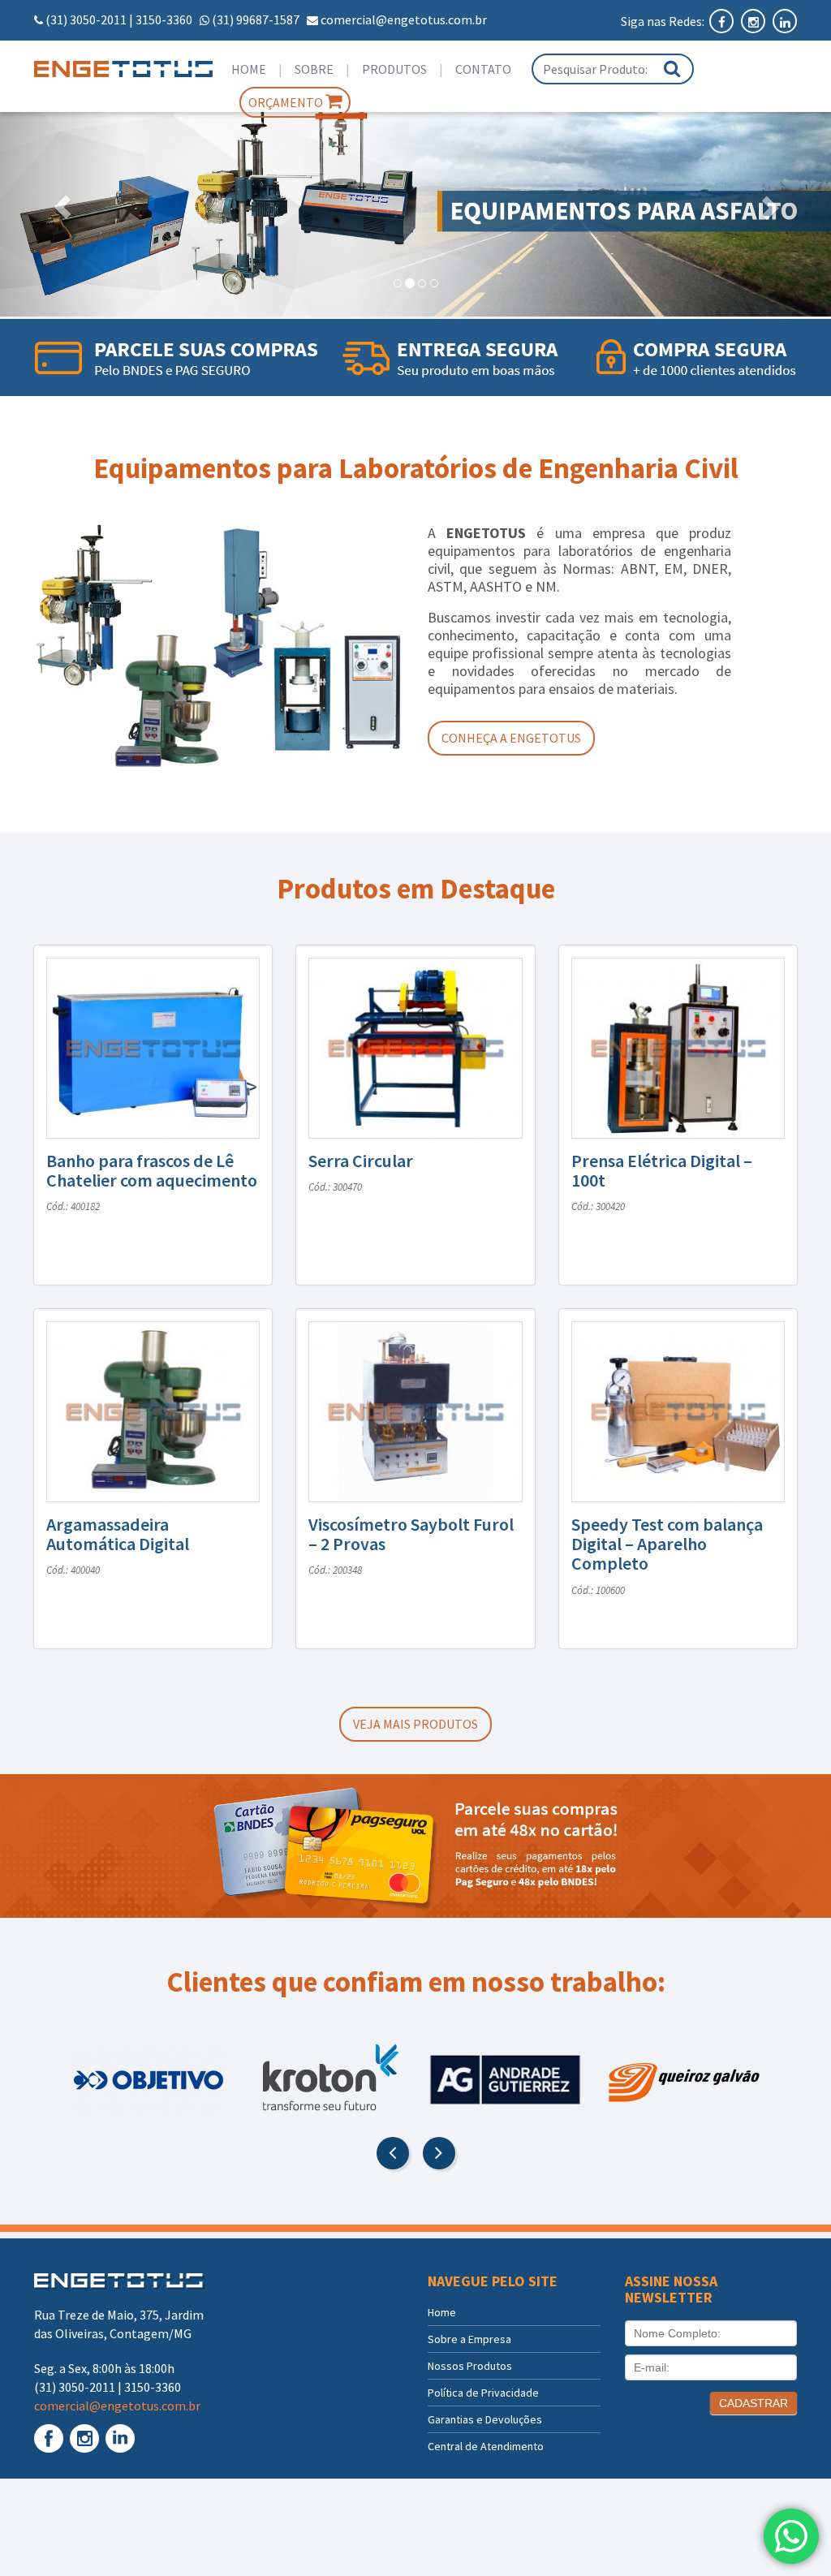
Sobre (314, 69)
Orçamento (287, 102)
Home (249, 69)
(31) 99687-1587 (256, 19)
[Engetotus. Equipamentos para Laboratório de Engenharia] (121, 69)
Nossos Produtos (470, 2366)
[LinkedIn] (785, 21)
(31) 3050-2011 (86, 19)
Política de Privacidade (483, 2393)
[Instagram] (754, 21)
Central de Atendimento (486, 2446)
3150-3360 (164, 19)
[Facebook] (723, 21)
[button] (62, 207)
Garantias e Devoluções (485, 2419)
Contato (483, 69)
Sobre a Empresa (469, 2339)
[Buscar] (672, 69)
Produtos (394, 69)
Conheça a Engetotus (511, 738)
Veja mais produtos (415, 1724)
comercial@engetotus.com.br (404, 19)
